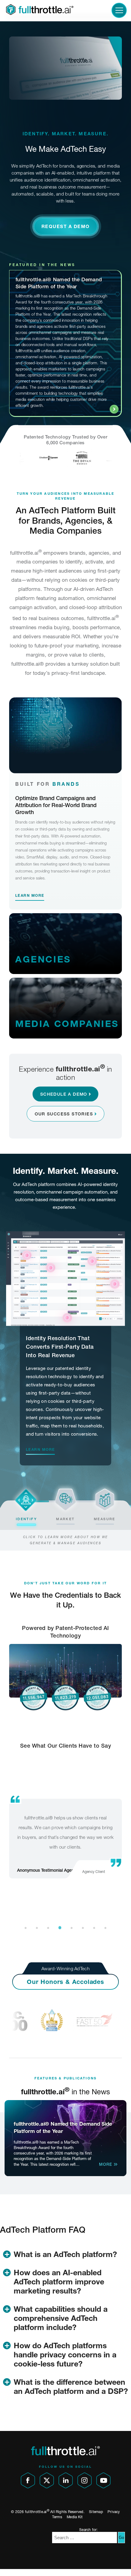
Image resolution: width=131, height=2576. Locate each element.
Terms (57, 2517)
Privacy (114, 2512)
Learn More (40, 1449)
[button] (66, 226)
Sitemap (96, 2512)
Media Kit (75, 2517)
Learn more (30, 895)
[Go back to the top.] (121, 2566)
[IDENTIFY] (26, 1499)
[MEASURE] (105, 1499)
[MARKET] (66, 1499)
